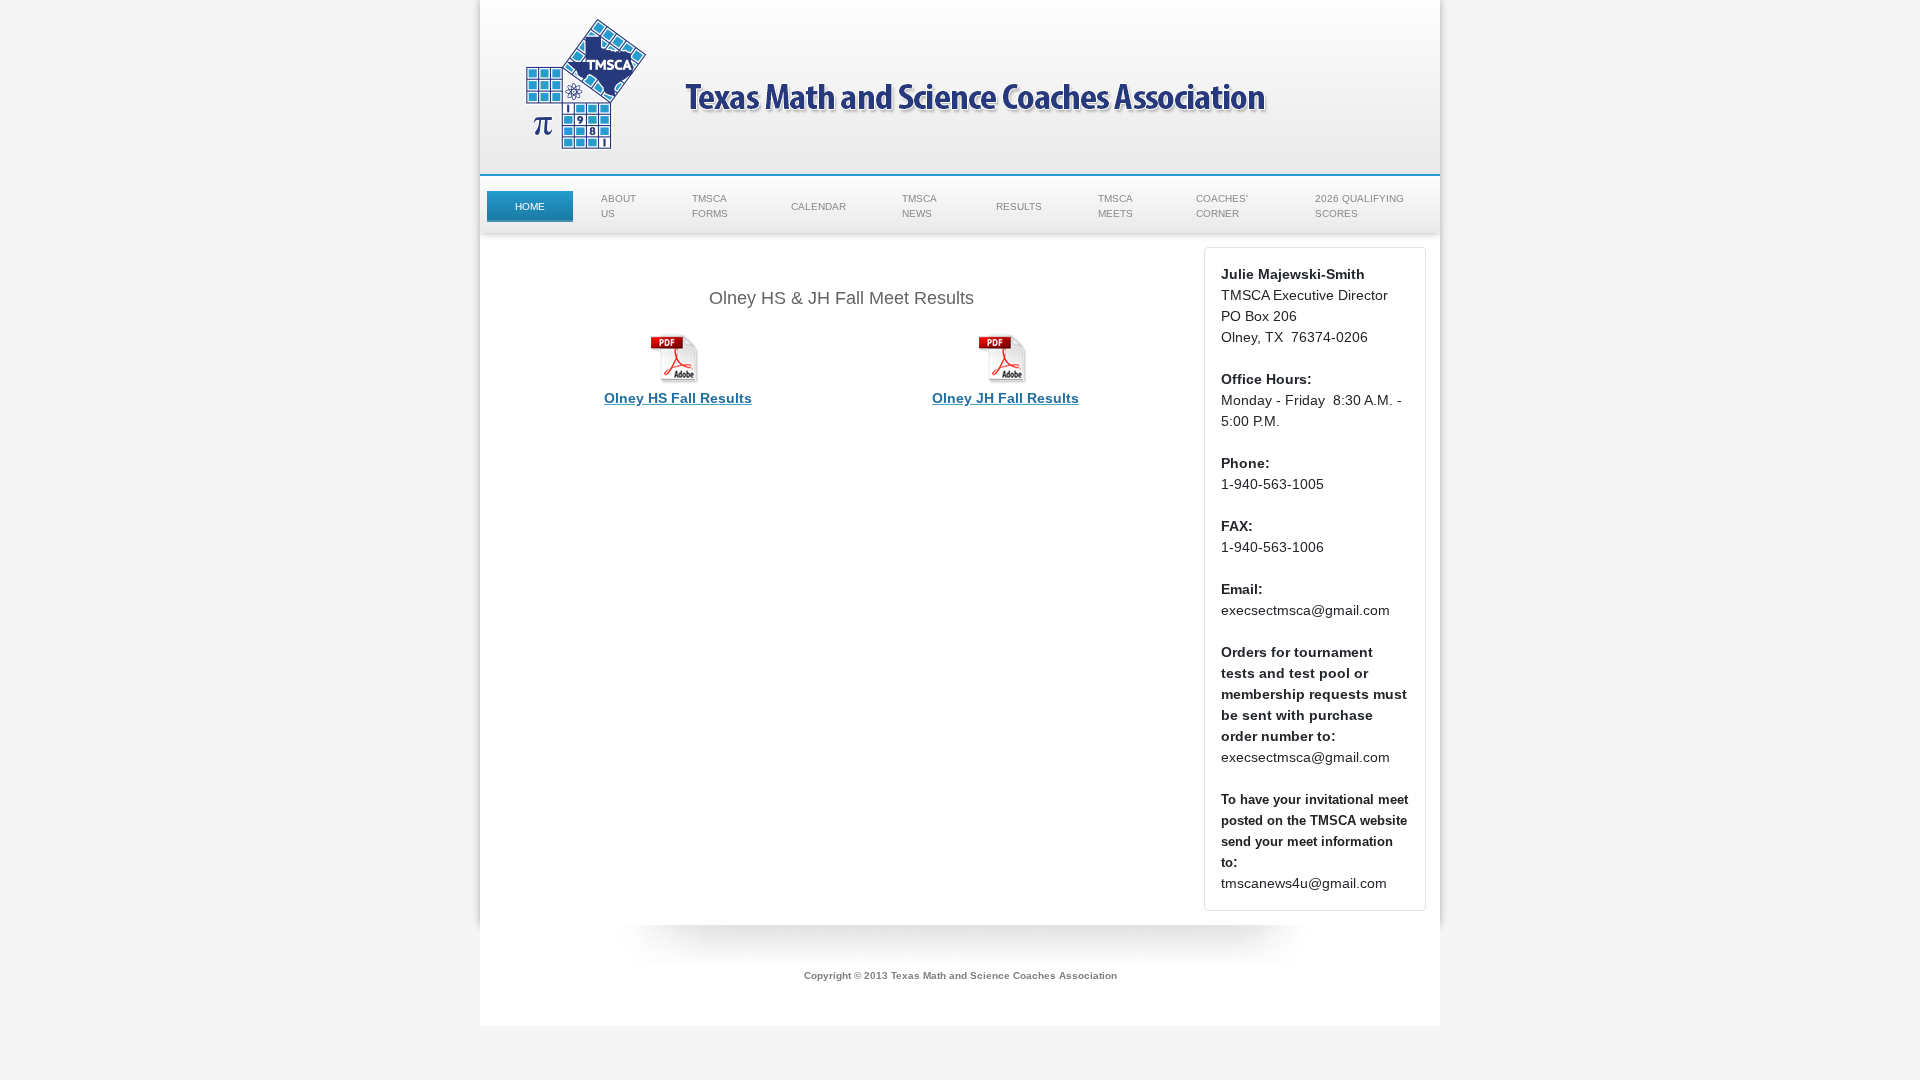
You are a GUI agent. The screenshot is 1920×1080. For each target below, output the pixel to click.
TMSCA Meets (1115, 206)
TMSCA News (919, 206)
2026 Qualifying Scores (1359, 206)
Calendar (818, 206)
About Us (618, 206)
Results (1019, 206)
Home (530, 206)
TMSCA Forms (710, 206)
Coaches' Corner (1222, 206)
